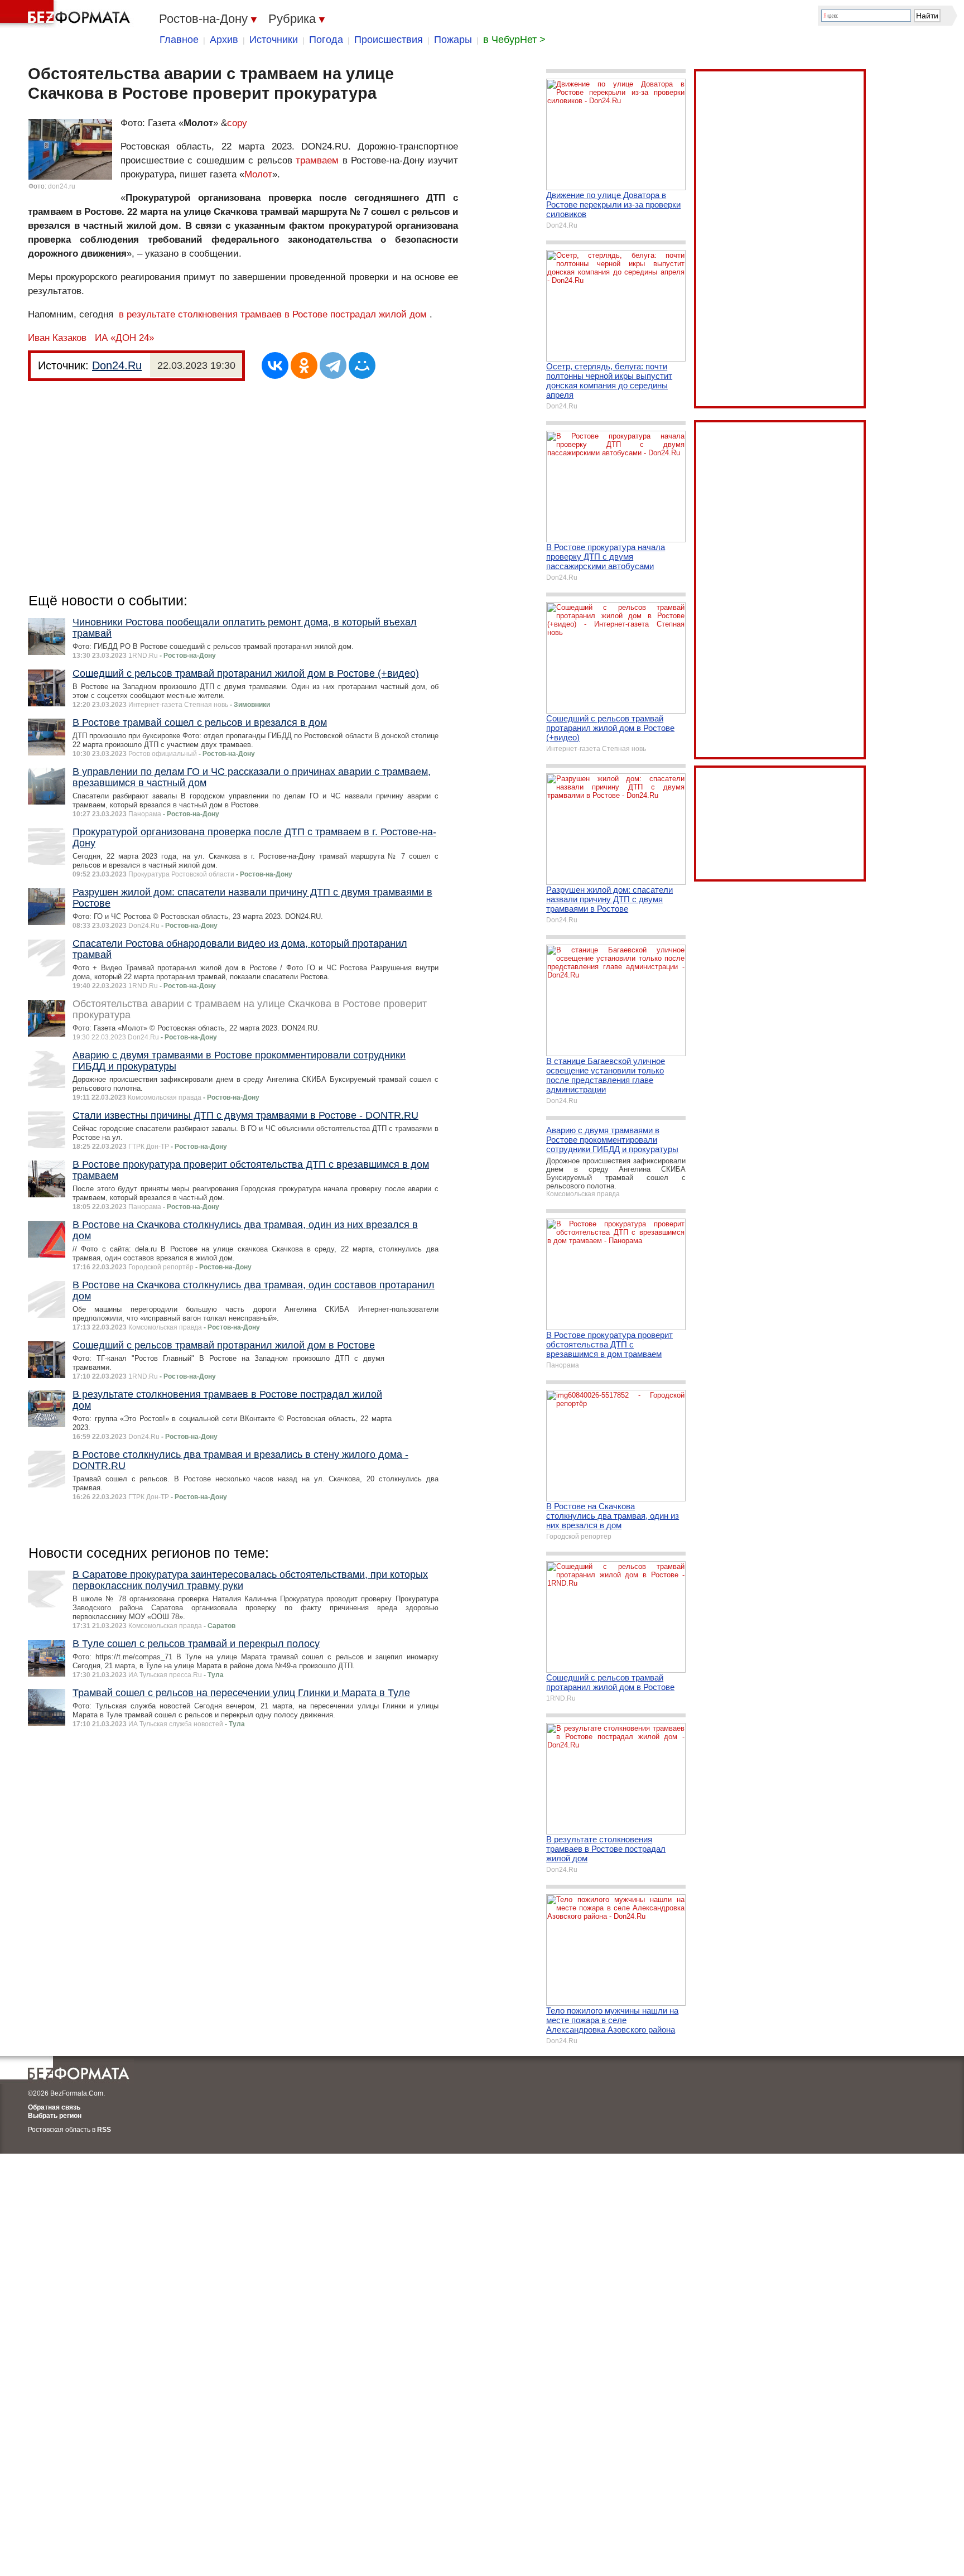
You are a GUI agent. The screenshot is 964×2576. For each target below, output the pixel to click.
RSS (104, 2130)
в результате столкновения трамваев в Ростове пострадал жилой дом (273, 314)
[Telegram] (333, 365)
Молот (258, 174)
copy (237, 123)
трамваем (317, 160)
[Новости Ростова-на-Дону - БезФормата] (67, 14)
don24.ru (62, 186)
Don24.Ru (117, 365)
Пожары (453, 40)
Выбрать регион (55, 2116)
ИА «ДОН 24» (124, 338)
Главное (179, 40)
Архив (224, 40)
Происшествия (389, 40)
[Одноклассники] (304, 365)
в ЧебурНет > (514, 40)
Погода (326, 40)
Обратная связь (54, 2107)
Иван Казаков (57, 338)
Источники (274, 40)
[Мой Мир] (362, 365)
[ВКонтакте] (275, 365)
